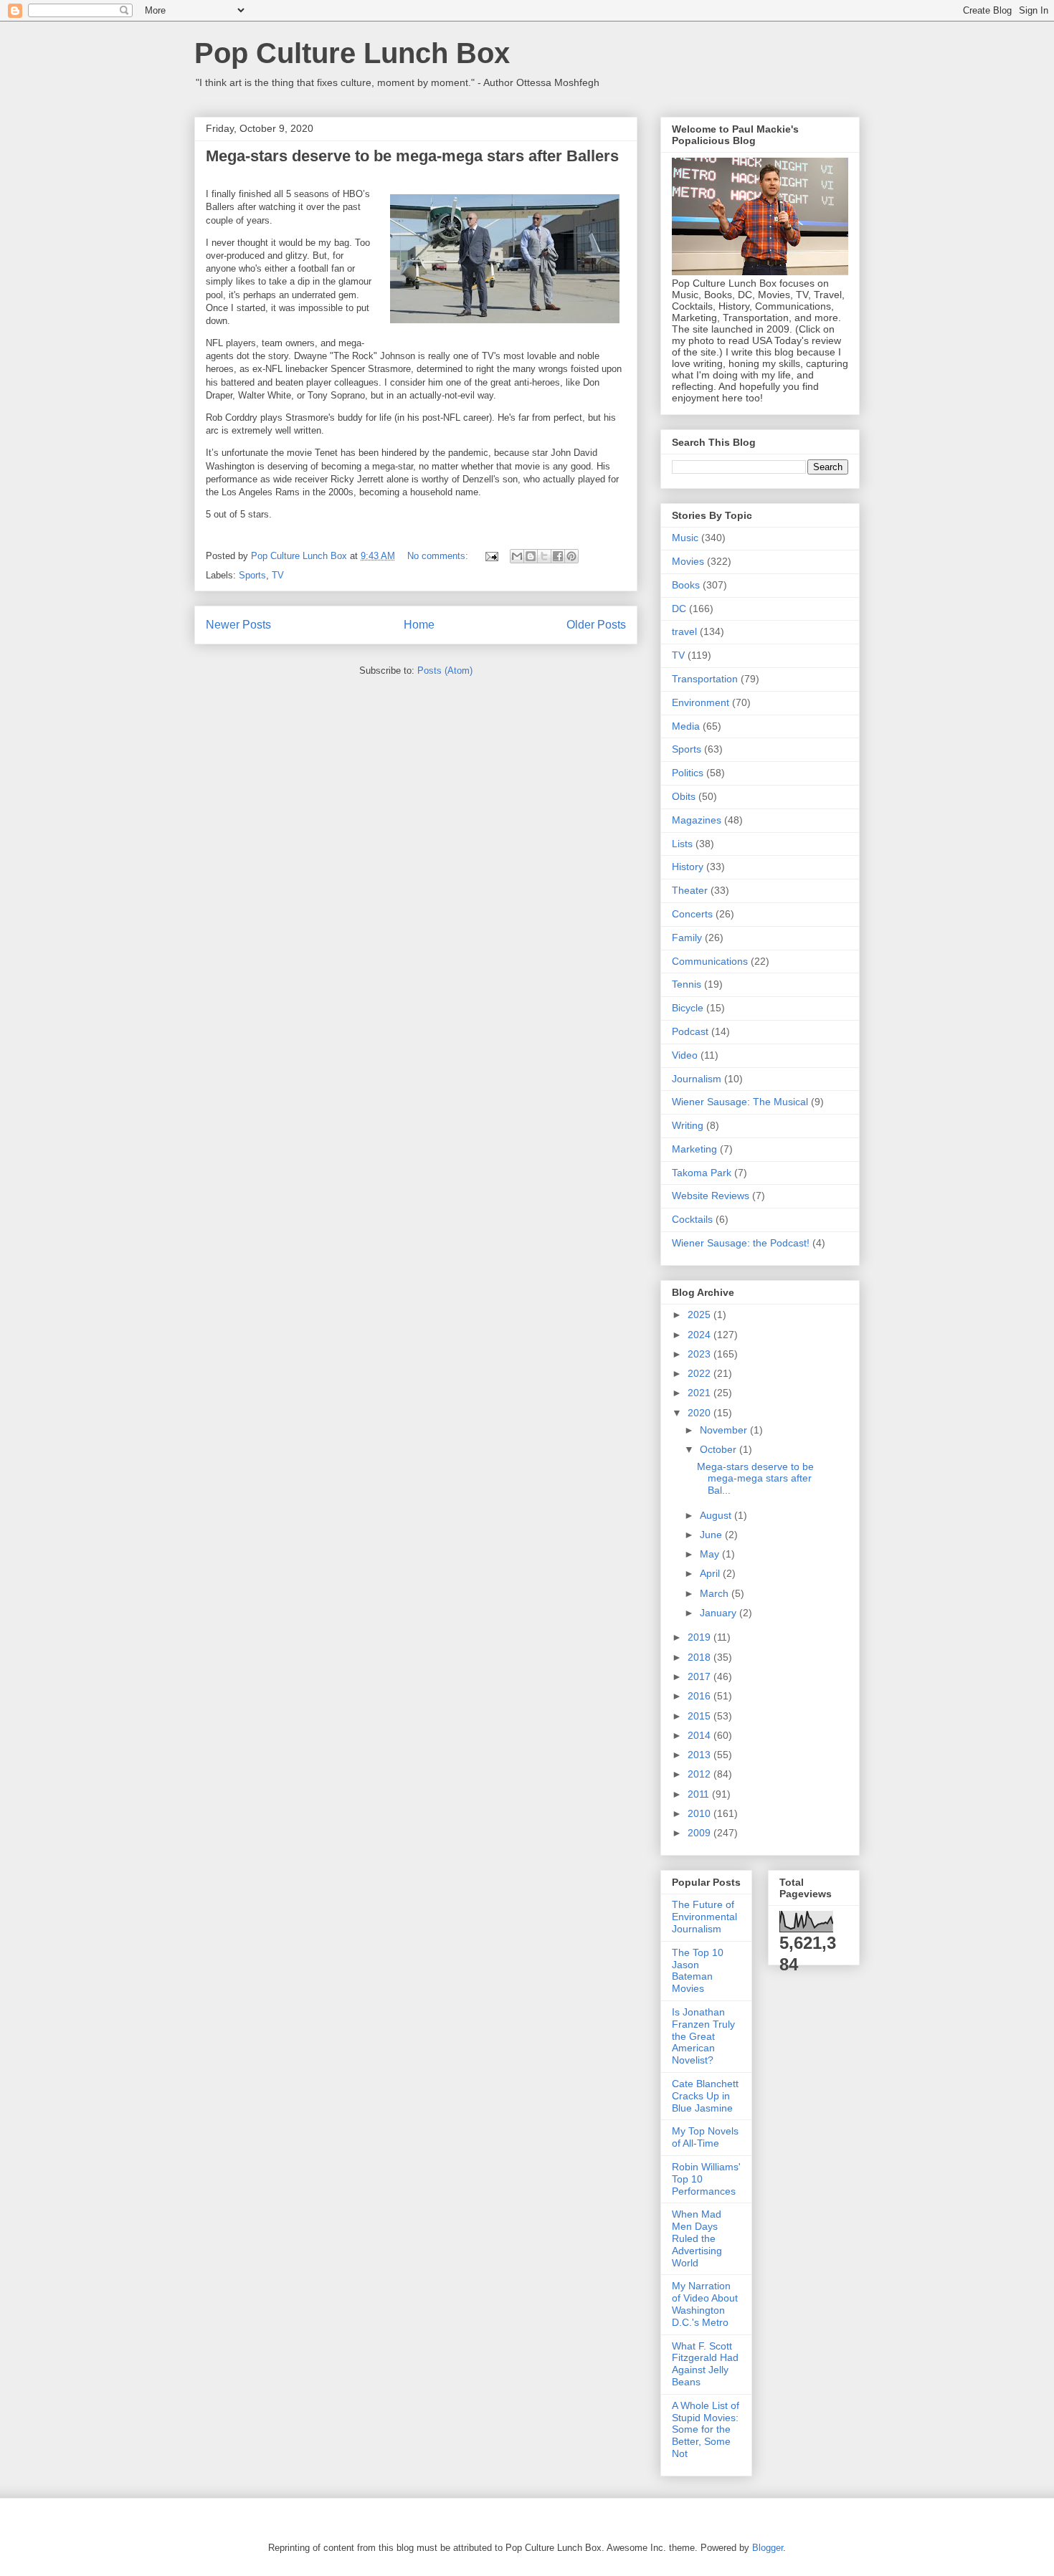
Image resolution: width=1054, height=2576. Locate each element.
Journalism (697, 1079)
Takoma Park (702, 1173)
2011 (700, 1794)
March (716, 1593)
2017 (701, 1676)
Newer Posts (238, 625)
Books (686, 585)
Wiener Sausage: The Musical (740, 1102)
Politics (688, 773)
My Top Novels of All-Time (705, 2137)
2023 (701, 1354)
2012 (701, 1774)
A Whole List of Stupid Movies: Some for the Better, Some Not (706, 2429)
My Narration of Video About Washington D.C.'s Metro (705, 2304)
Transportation (705, 679)
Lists (682, 844)
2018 (701, 1657)
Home (419, 625)
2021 (701, 1393)
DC (679, 609)
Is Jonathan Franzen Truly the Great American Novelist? (703, 2036)
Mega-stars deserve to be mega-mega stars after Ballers (412, 156)
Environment (701, 702)
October (720, 1449)
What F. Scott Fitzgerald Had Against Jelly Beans (705, 2364)
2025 (701, 1315)
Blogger (768, 2548)
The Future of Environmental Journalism (704, 1917)
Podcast (690, 1031)
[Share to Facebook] (558, 556)
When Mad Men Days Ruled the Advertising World (697, 2238)
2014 (701, 1735)
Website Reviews (711, 1196)
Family (687, 938)
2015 (701, 1716)
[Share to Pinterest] (571, 556)
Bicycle (688, 1008)
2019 (701, 1637)
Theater (690, 890)
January (720, 1613)
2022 (701, 1373)
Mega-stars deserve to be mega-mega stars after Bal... (755, 1479)
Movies (688, 561)
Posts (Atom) (445, 671)
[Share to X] (544, 556)
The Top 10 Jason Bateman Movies (698, 1970)
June (712, 1535)
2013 (701, 1755)
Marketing (694, 1149)
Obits (684, 796)
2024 (701, 1335)
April (711, 1573)
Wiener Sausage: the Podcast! (741, 1243)
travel (684, 631)
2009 (701, 1833)
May (711, 1554)
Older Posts (596, 625)
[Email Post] (491, 556)
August (717, 1515)
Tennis (687, 984)
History (688, 867)
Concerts (692, 914)
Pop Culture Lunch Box (352, 53)
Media (686, 726)
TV (278, 575)
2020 (701, 1413)
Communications (710, 961)
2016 (701, 1696)
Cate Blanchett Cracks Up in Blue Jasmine (705, 2096)
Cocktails (692, 1219)
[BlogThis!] (531, 556)
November (725, 1430)
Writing (688, 1125)
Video (685, 1055)
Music (685, 538)
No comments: (439, 556)
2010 (701, 1813)
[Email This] (517, 556)
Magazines (697, 820)
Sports (252, 575)
